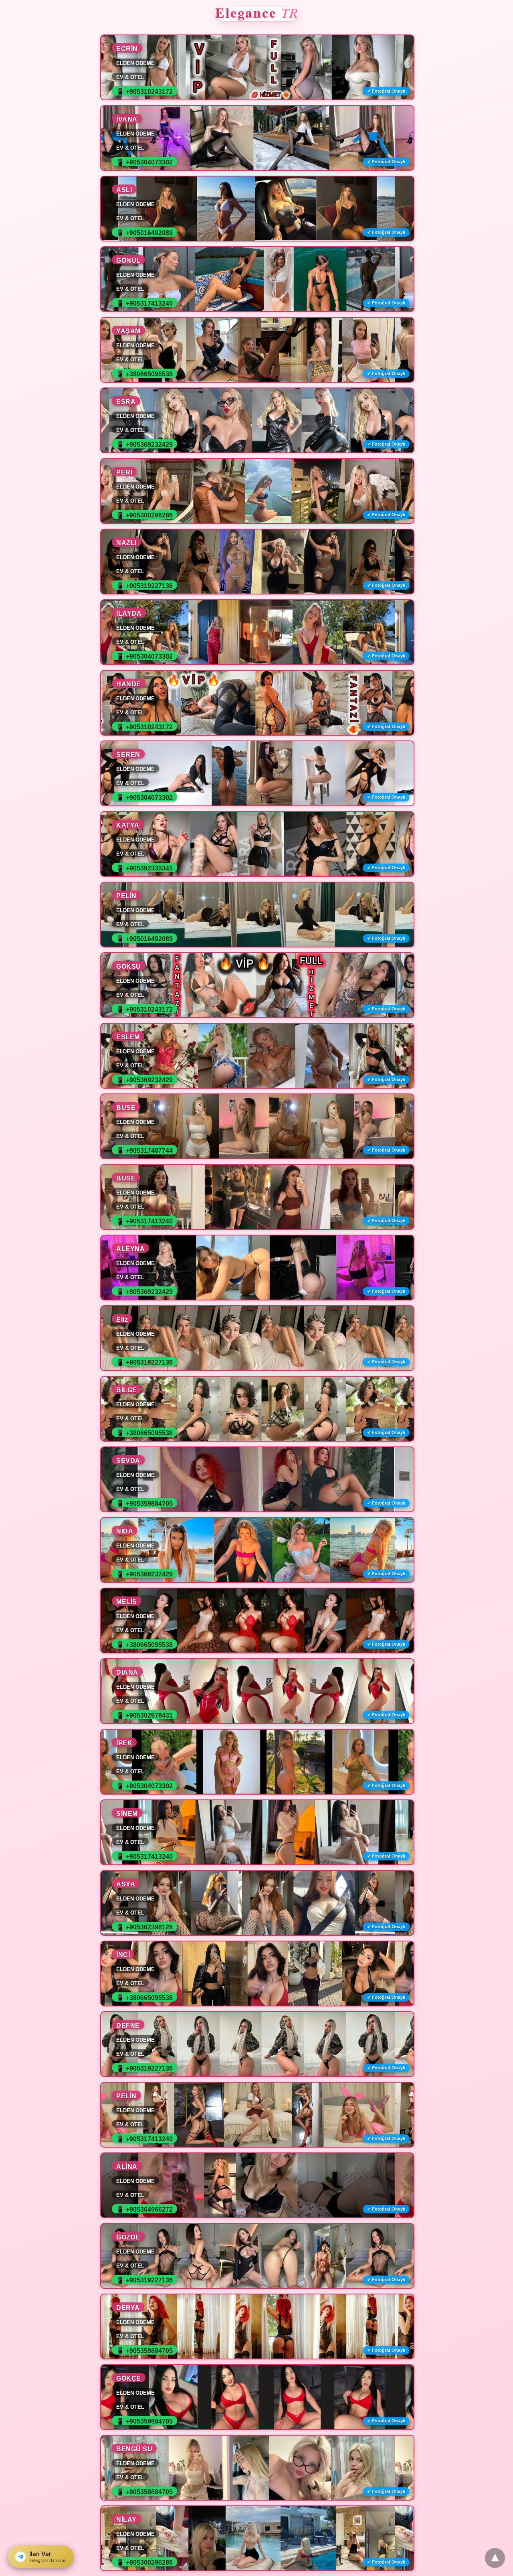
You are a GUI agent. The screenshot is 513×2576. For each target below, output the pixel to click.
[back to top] (495, 2558)
